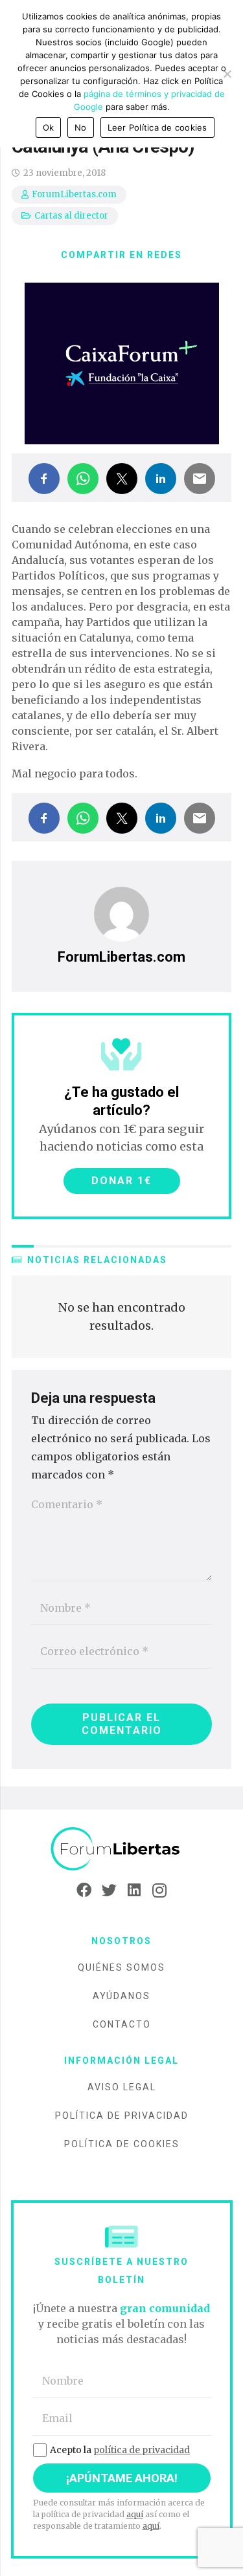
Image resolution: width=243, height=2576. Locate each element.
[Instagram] (160, 1890)
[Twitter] (109, 1890)
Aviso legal (122, 2087)
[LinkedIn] (134, 1890)
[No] (227, 74)
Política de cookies (122, 2144)
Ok (49, 127)
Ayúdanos (121, 1996)
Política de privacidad (122, 2116)
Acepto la (120, 2450)
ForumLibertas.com (74, 194)
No (81, 127)
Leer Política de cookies (157, 127)
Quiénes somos (121, 1967)
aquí (135, 2514)
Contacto (122, 2024)
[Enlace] (122, 1849)
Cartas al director (71, 216)
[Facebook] (84, 1890)
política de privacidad (142, 2450)
